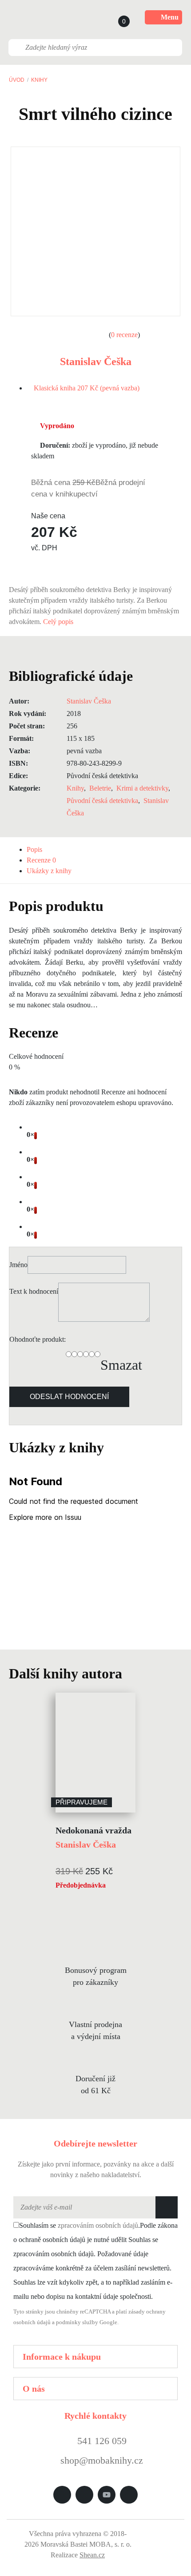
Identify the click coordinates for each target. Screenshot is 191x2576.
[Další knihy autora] (132, 1674)
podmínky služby (77, 2322)
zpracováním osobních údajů (98, 2225)
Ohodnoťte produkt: (38, 1339)
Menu (170, 17)
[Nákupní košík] (115, 17)
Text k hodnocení (34, 1291)
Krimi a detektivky (142, 788)
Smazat (121, 1365)
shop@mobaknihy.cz (102, 2460)
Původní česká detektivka (102, 801)
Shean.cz (92, 2555)
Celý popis (59, 622)
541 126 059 (101, 2441)
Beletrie (100, 788)
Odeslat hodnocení (69, 1397)
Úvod (17, 80)
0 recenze (124, 335)
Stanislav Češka (96, 362)
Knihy (39, 80)
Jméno (18, 1265)
